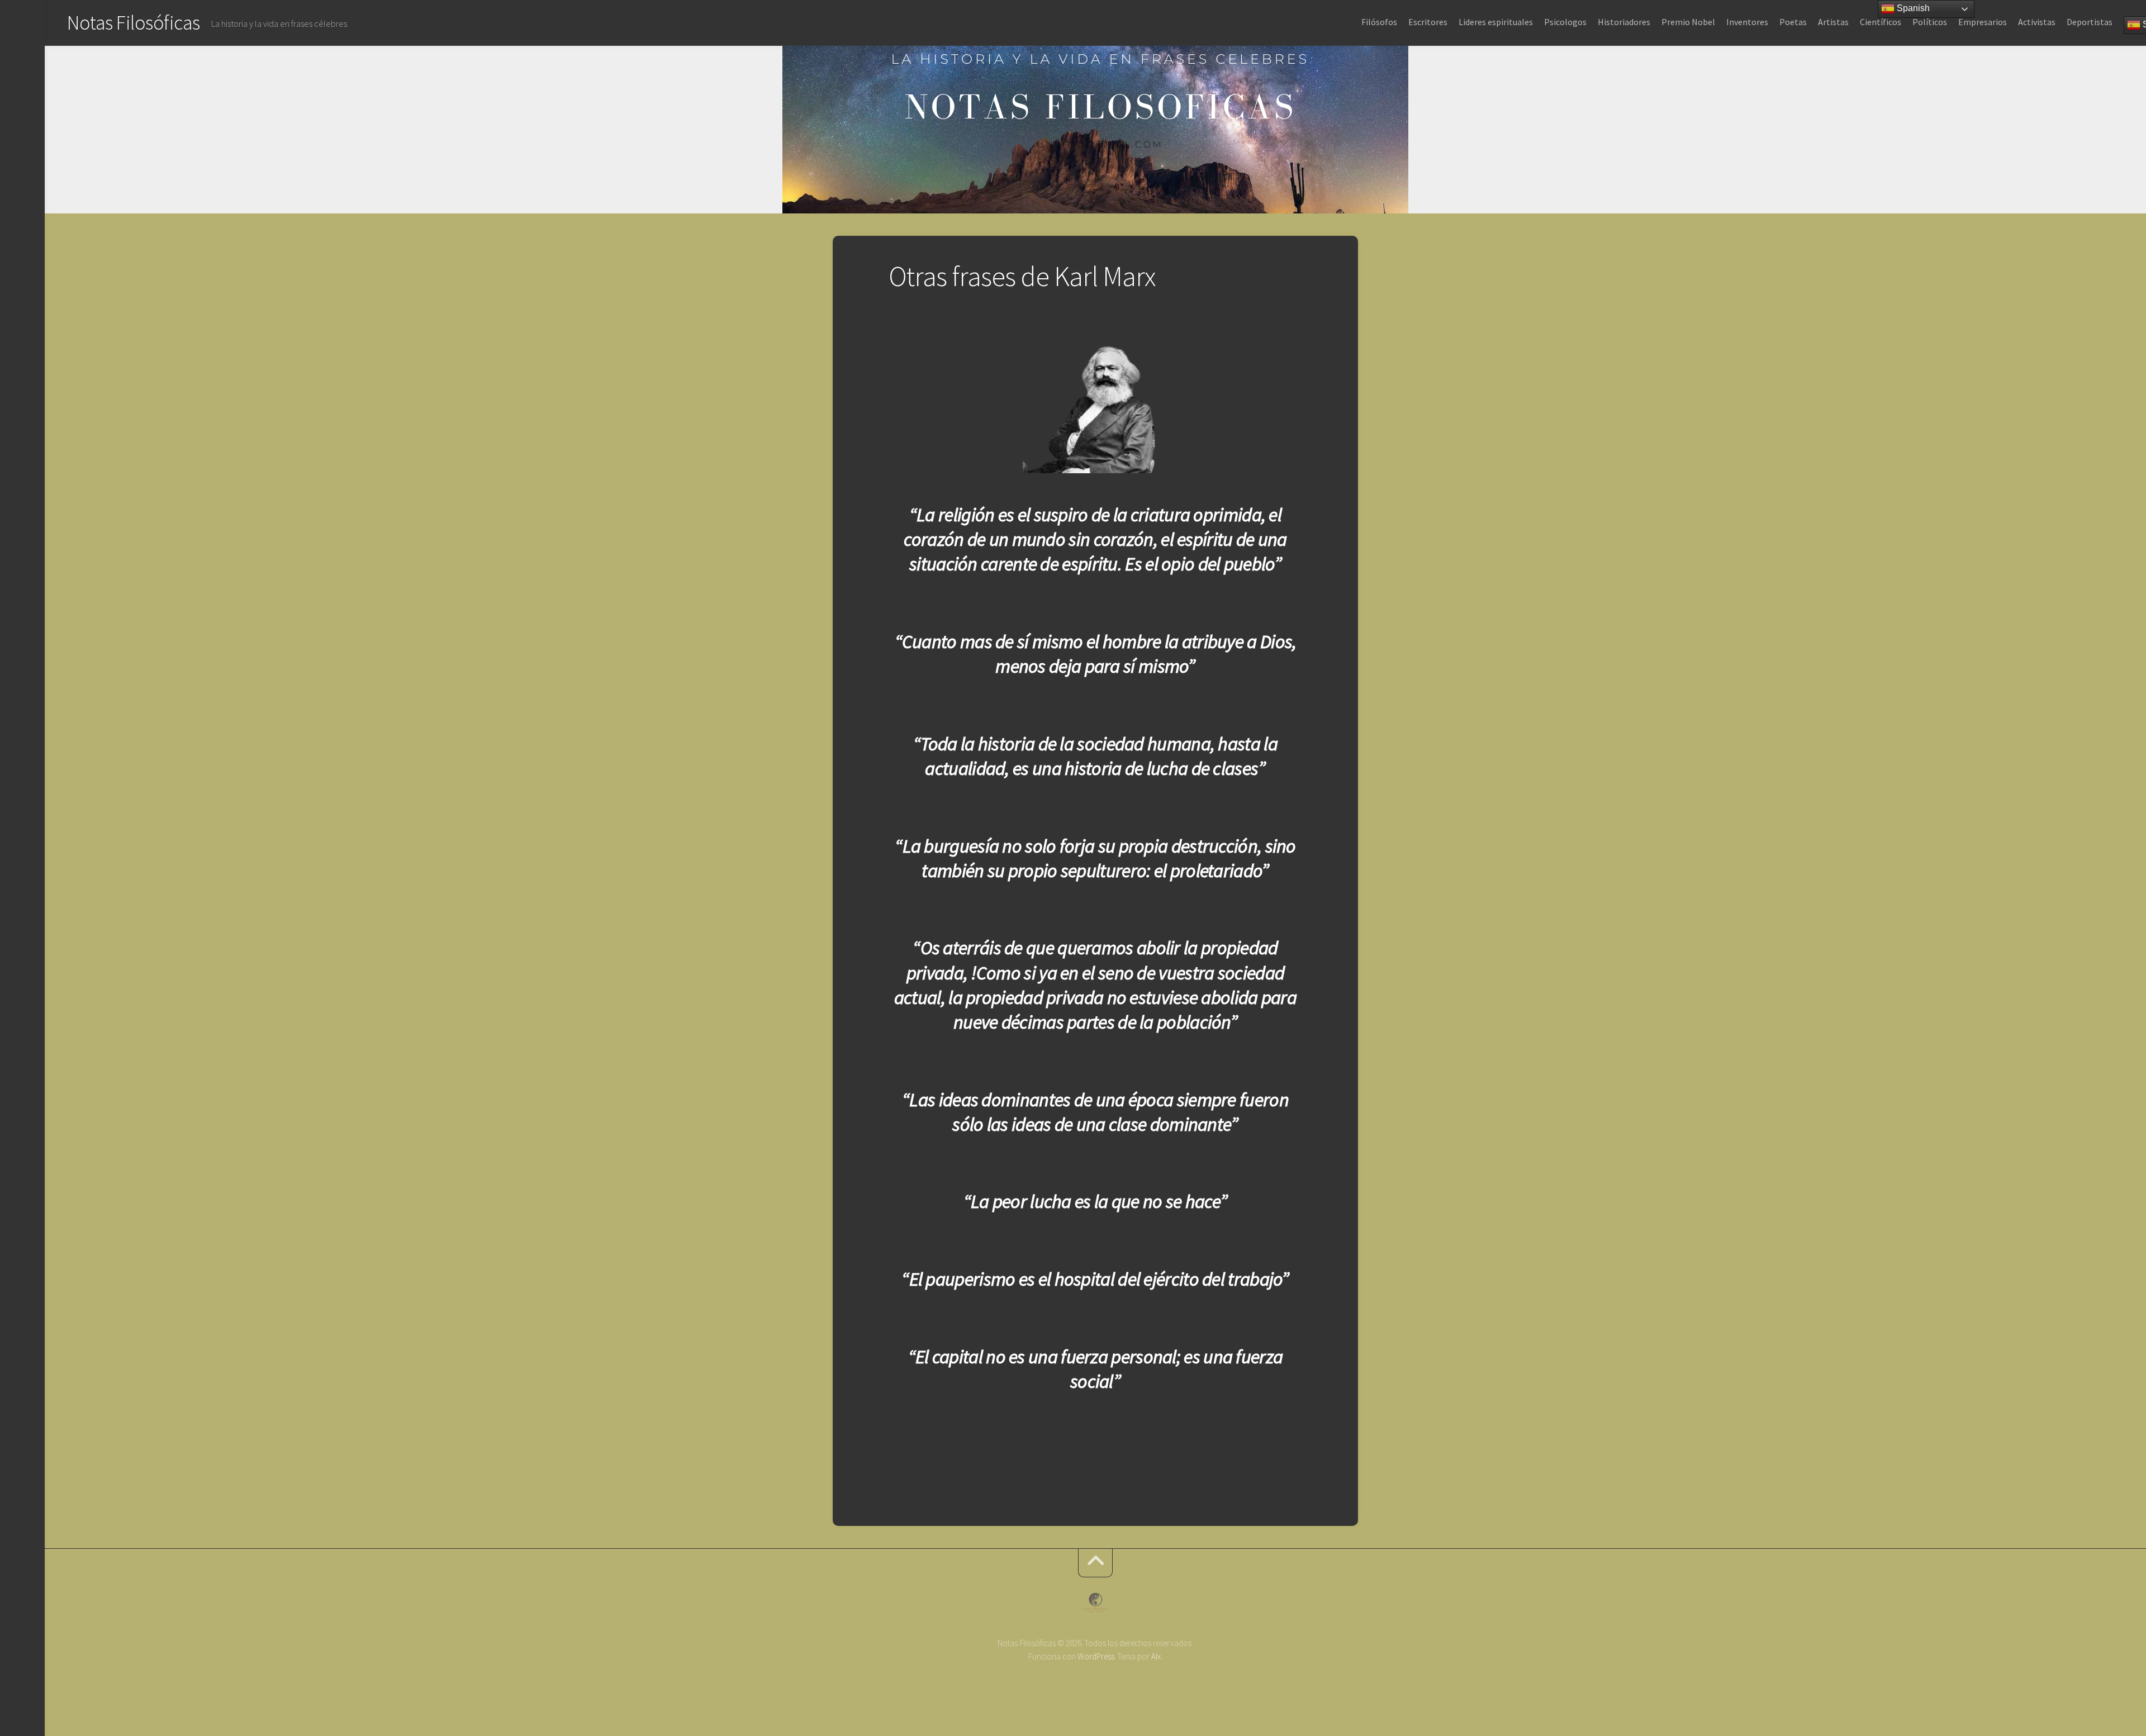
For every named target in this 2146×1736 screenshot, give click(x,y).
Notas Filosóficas (134, 23)
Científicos (1881, 22)
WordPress (1096, 1656)
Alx (1156, 1656)
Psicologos (1565, 22)
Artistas (1833, 22)
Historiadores (1624, 22)
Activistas (2037, 22)
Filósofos (1379, 22)
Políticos (1930, 22)
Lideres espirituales (1496, 22)
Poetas (1793, 22)
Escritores (1428, 22)
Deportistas (2090, 22)
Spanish (1912, 8)
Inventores (1747, 22)
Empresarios (1983, 22)
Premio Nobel (1688, 22)
